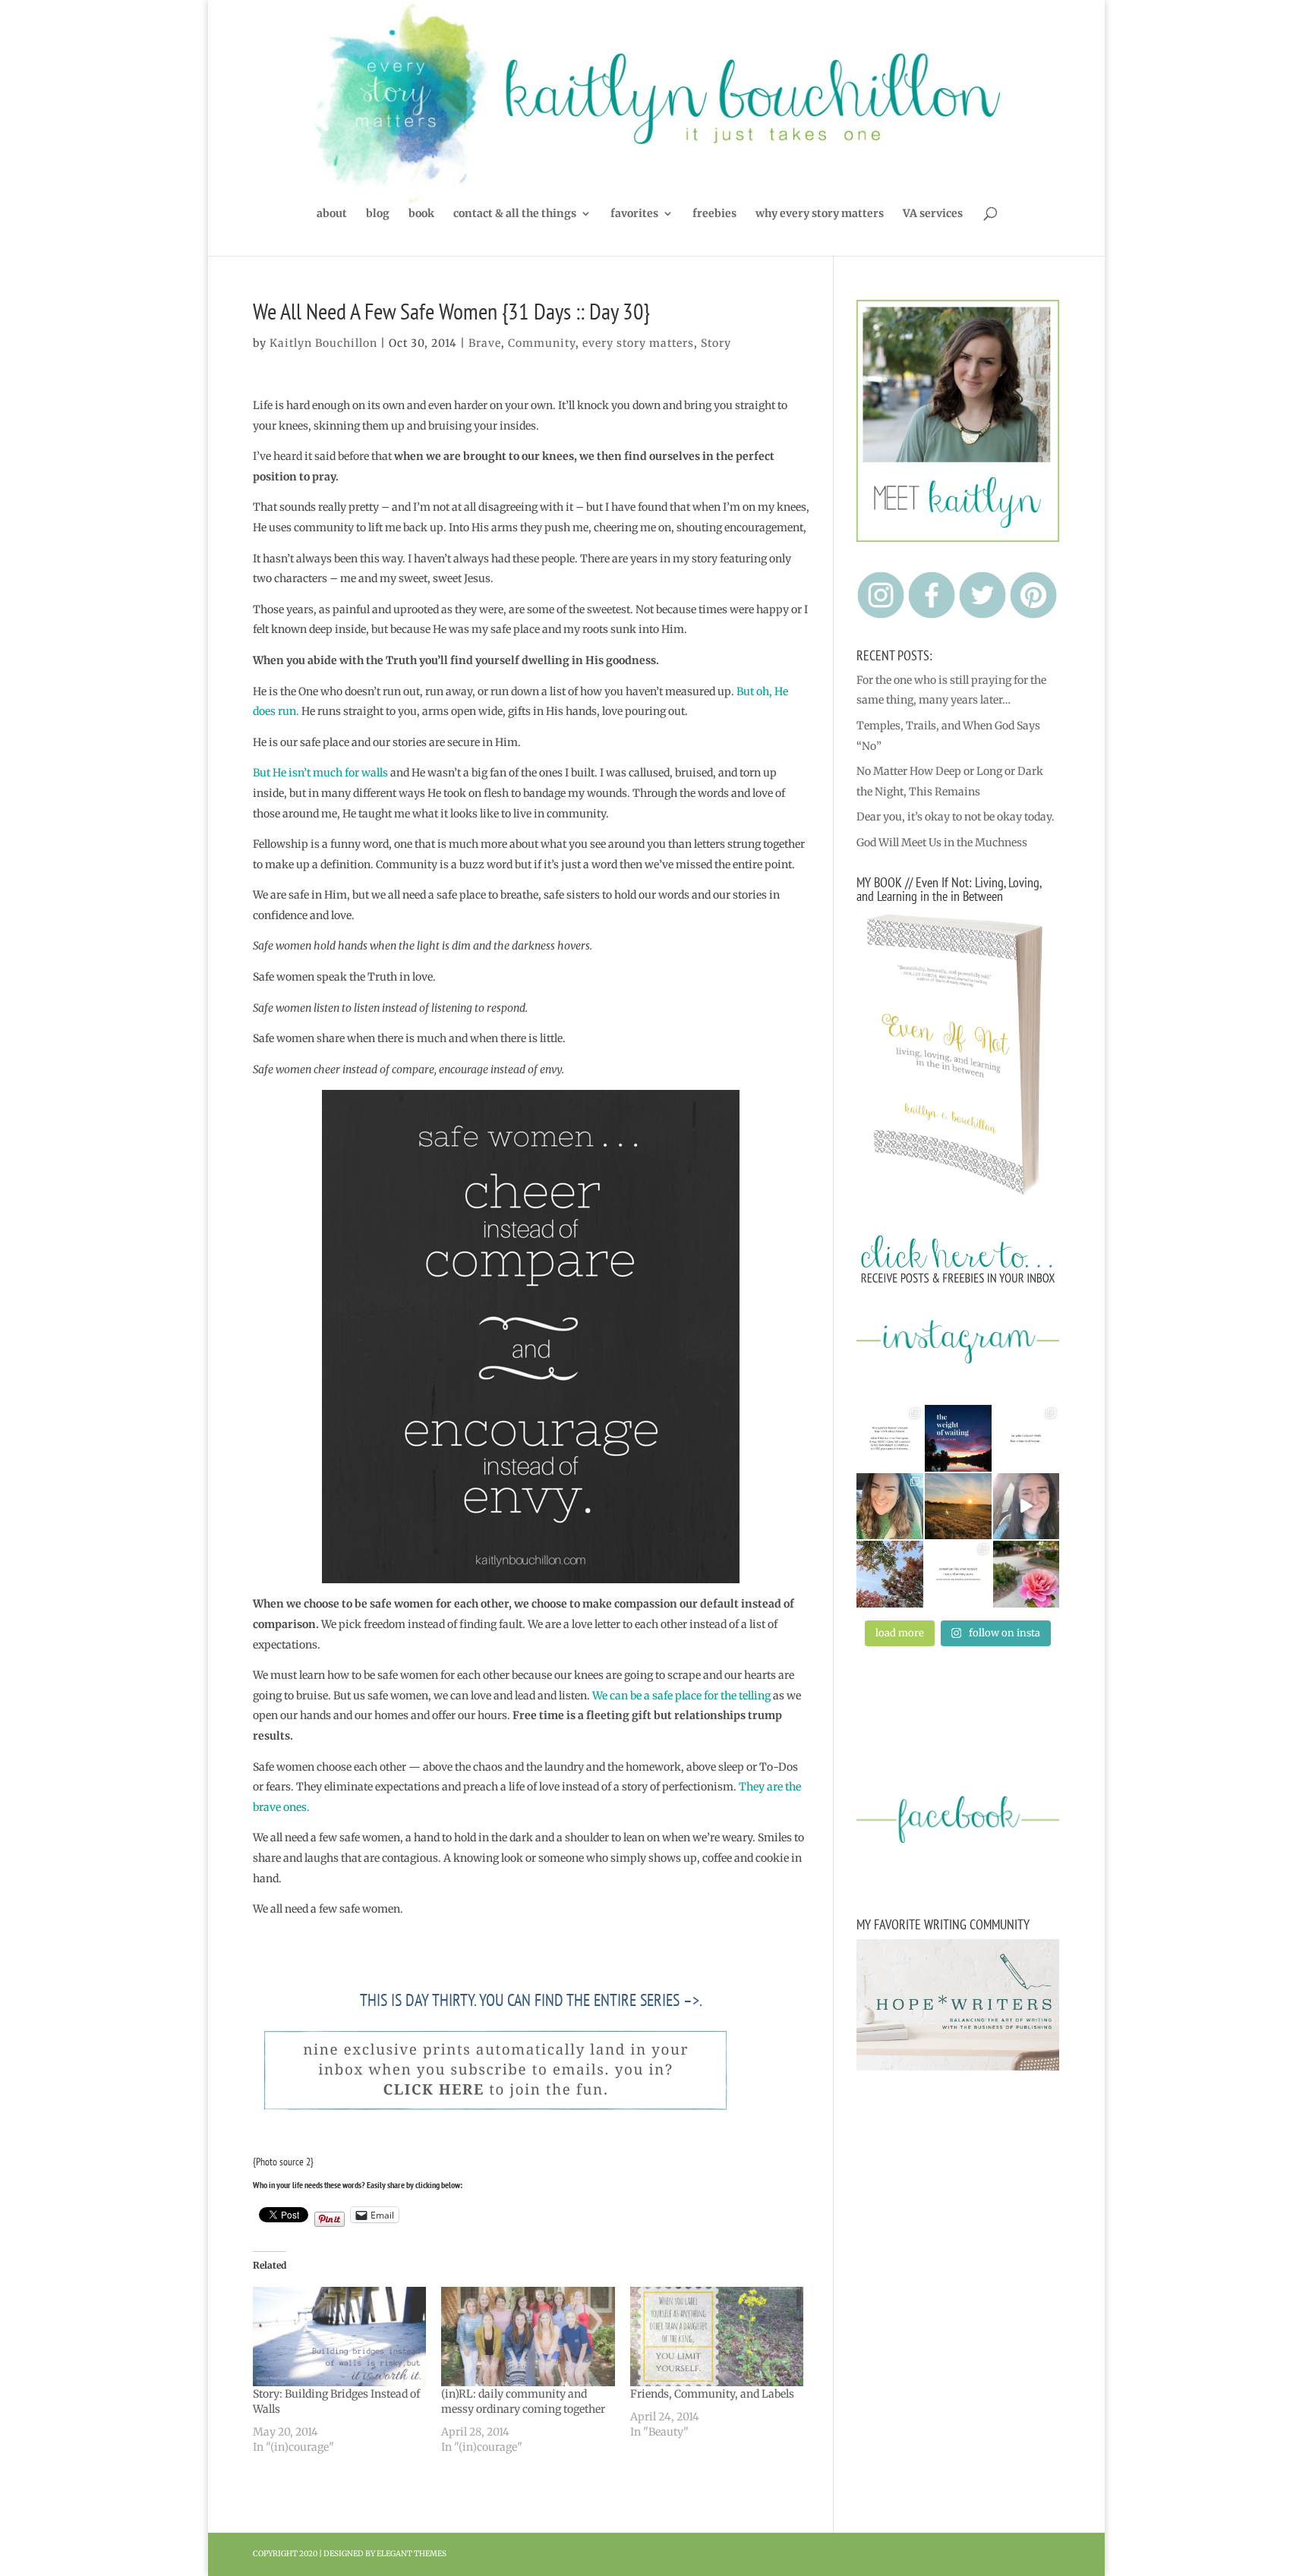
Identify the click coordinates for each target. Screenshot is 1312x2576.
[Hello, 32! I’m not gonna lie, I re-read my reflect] (890, 1507)
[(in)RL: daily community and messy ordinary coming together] (528, 2337)
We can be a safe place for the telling (681, 1696)
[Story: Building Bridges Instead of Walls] (340, 2337)
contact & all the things (515, 214)
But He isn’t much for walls (320, 773)
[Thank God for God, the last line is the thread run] (958, 1574)
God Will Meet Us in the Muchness (942, 842)
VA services (933, 214)
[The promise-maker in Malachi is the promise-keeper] (890, 1438)
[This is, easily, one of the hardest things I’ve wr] (1027, 1438)
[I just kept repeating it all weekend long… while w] (890, 1574)
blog (378, 214)
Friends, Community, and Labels (712, 2394)
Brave (485, 343)
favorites (634, 214)
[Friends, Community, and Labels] (717, 2337)
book (421, 214)
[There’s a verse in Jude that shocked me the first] (958, 1507)
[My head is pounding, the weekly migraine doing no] (958, 1438)
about (332, 214)
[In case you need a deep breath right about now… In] (1027, 1574)
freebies (714, 214)
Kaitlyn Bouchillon (323, 343)
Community (542, 343)
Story (716, 343)
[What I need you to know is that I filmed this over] (1027, 1507)
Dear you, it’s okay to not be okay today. (956, 817)
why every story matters (820, 214)
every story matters (638, 343)
